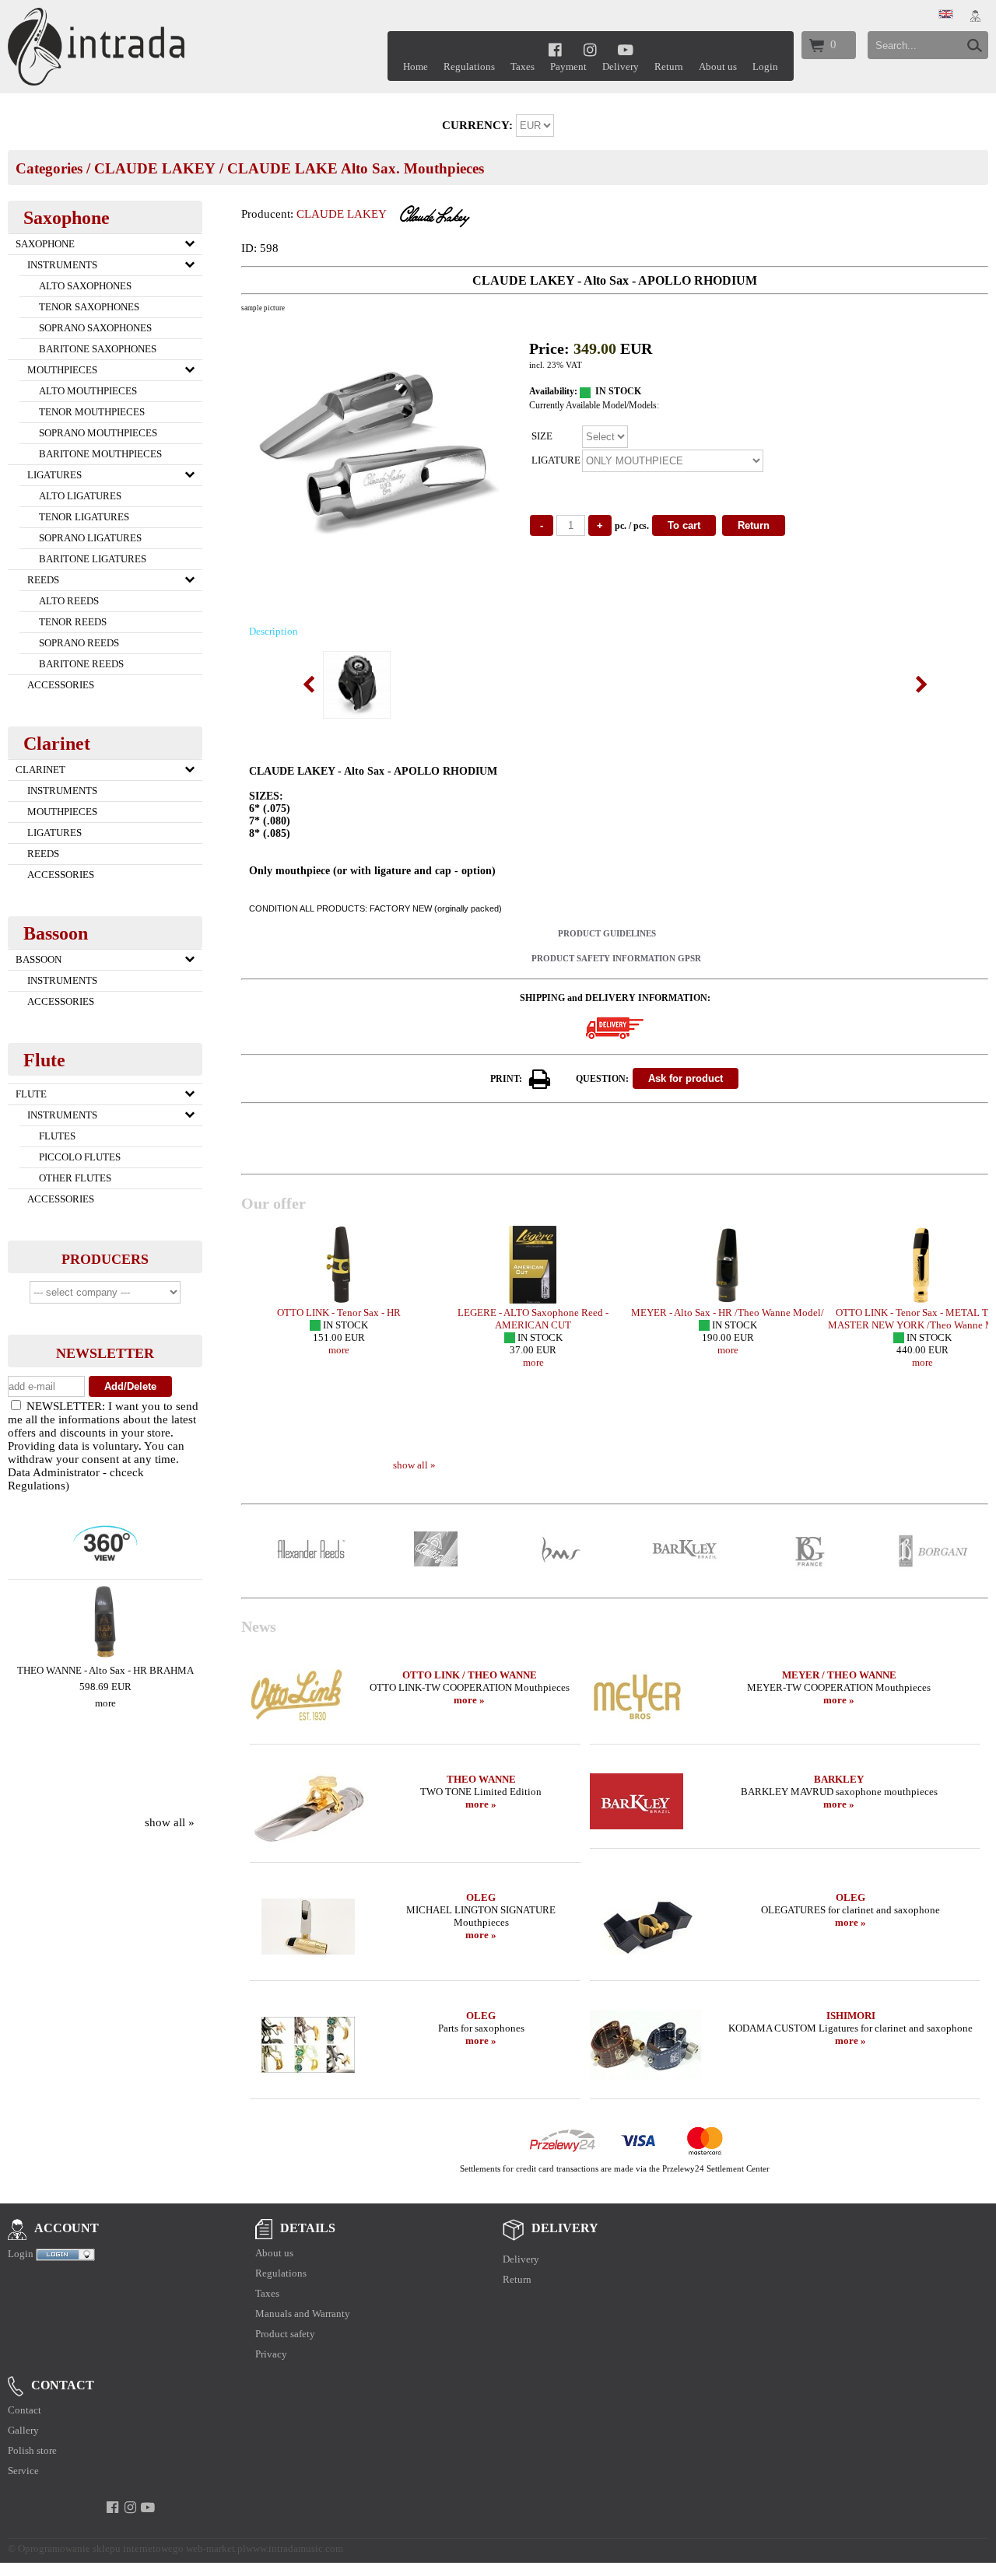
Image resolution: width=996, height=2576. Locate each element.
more (105, 1703)
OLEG (481, 1897)
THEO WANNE (481, 1779)
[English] (946, 15)
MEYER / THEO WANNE (839, 1675)
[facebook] (555, 49)
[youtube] (626, 49)
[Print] (540, 1079)
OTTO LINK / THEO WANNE (470, 1675)
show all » (170, 1822)
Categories (49, 168)
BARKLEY (839, 1779)
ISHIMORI (851, 2016)
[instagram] (590, 49)
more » (469, 1700)
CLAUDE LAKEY (155, 168)
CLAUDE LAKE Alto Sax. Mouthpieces (356, 168)
